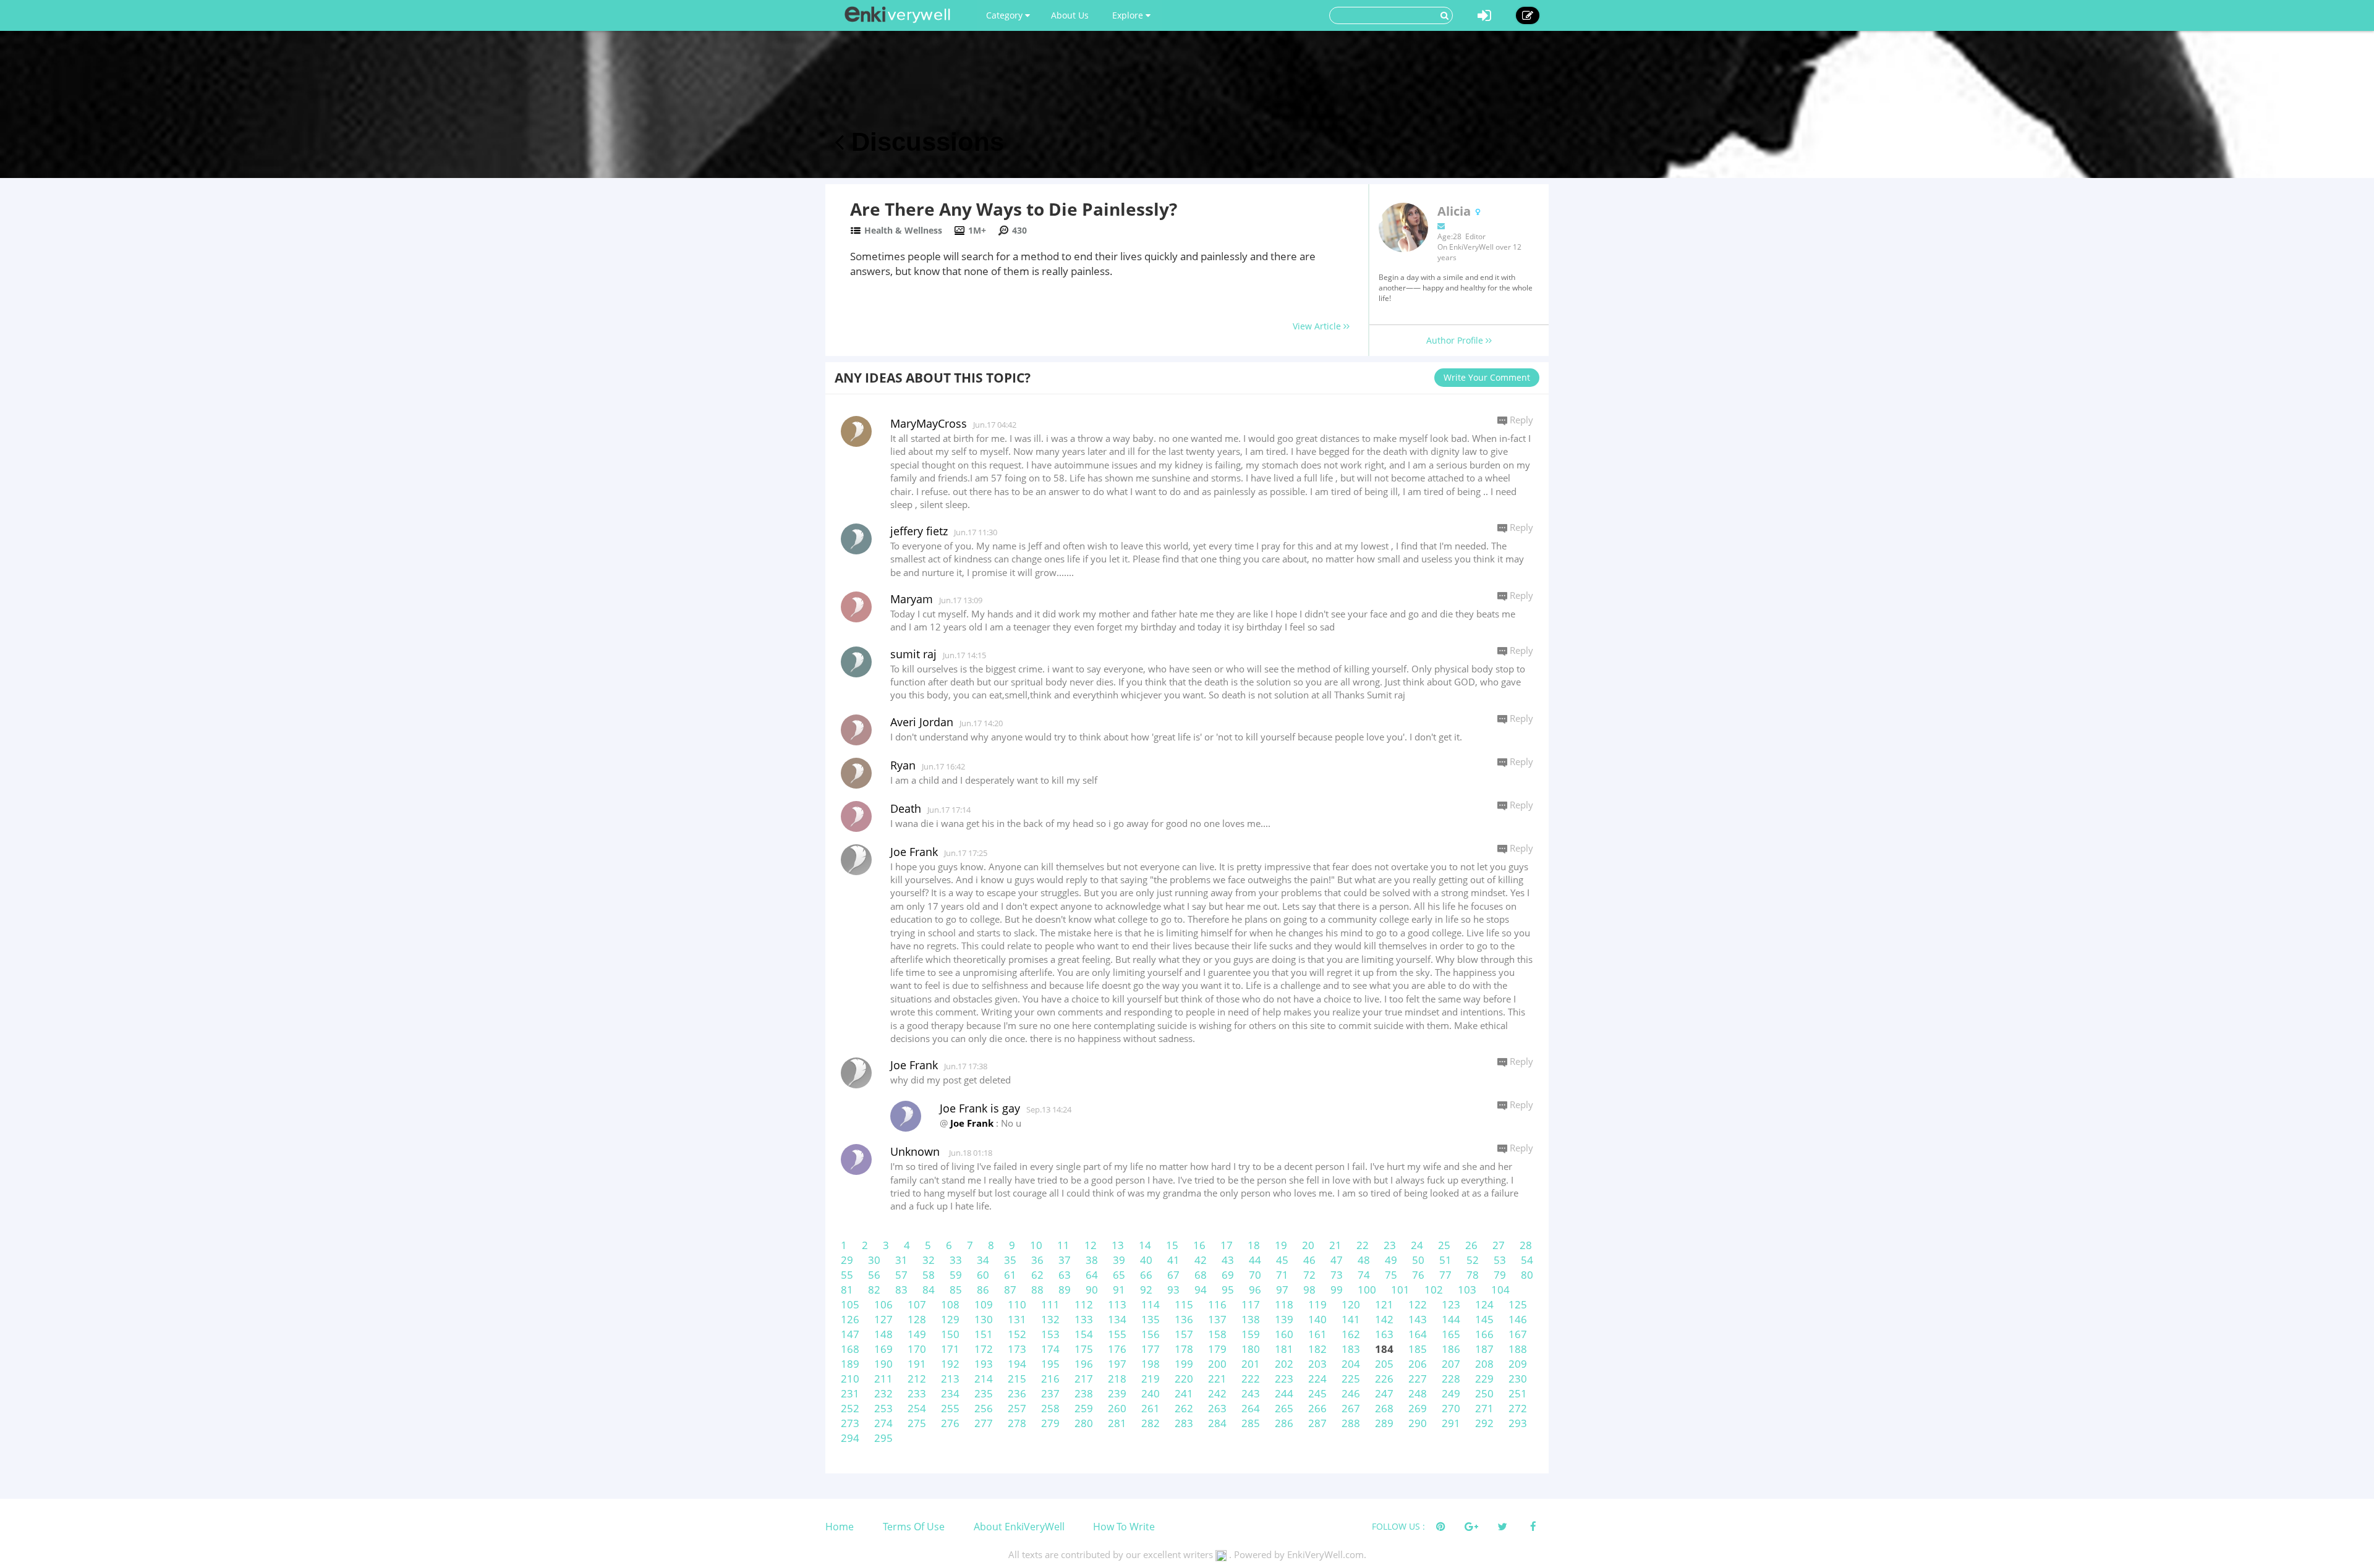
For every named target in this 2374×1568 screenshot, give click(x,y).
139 (1284, 1319)
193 (984, 1364)
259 (1084, 1408)
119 (1317, 1304)
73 (1337, 1275)
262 (1184, 1408)
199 (1184, 1364)
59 (956, 1275)
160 (1284, 1334)
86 (983, 1290)
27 (1499, 1245)
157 (1184, 1334)
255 (950, 1408)
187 (1484, 1349)
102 (1434, 1290)
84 (929, 1290)
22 (1363, 1245)
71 (1282, 1275)
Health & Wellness (903, 230)
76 (1418, 1275)
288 (1351, 1423)
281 (1117, 1423)
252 (850, 1408)
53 (1500, 1260)
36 (1037, 1260)
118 (1284, 1304)
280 (1084, 1423)
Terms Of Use (914, 1527)
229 (1484, 1379)
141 (1351, 1319)
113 (1117, 1304)
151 (984, 1334)
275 (917, 1423)
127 (883, 1319)
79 (1500, 1275)
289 (1384, 1423)
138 (1251, 1319)
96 (1255, 1290)
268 (1384, 1408)
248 (1418, 1393)
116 (1217, 1304)
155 (1117, 1334)
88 (1037, 1290)
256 (984, 1408)
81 (847, 1290)
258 (1050, 1408)
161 (1317, 1334)
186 (1451, 1349)
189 (850, 1364)
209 (1518, 1364)
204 (1351, 1364)
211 (883, 1379)
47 (1337, 1260)
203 (1317, 1364)
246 (1351, 1393)
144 (1451, 1319)
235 (984, 1393)
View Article (1318, 326)
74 (1364, 1275)
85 (956, 1290)
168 (850, 1349)
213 (950, 1379)
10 (1036, 1245)
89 (1065, 1290)
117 (1251, 1304)
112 (1084, 1304)
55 (847, 1275)
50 (1418, 1260)
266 (1317, 1408)
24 (1417, 1245)
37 (1065, 1260)
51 (1445, 1260)
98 (1309, 1290)
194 (1017, 1364)
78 (1473, 1275)
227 (1418, 1379)
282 (1151, 1423)
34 (983, 1260)
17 (1227, 1245)
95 (1228, 1290)
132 (1050, 1319)
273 (850, 1423)
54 (1527, 1260)
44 (1255, 1260)
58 (929, 1275)
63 (1065, 1275)
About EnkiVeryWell (1019, 1527)
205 (1384, 1364)
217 (1084, 1379)
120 (1351, 1304)
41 (1173, 1260)
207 (1451, 1364)
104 (1500, 1290)
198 (1151, 1364)
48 (1364, 1260)
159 (1251, 1334)
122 (1418, 1304)
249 (1451, 1393)
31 (901, 1260)
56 (874, 1275)
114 (1151, 1304)
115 (1184, 1304)
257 (1017, 1408)
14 (1145, 1245)
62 (1037, 1275)
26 (1471, 1245)
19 (1281, 1245)
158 (1217, 1334)
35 (1010, 1260)
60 (983, 1275)
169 (883, 1349)
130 (984, 1319)
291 (1451, 1423)
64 (1092, 1275)
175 (1084, 1349)
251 (1518, 1393)
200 (1217, 1364)
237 (1050, 1393)
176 (1117, 1349)
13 (1118, 1245)
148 (883, 1334)
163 (1384, 1334)
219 (1151, 1379)
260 (1117, 1408)
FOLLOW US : (1398, 1526)
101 (1400, 1290)
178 (1184, 1349)
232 (883, 1393)
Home (840, 1527)
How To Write (1124, 1527)
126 (850, 1319)
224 (1317, 1379)
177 (1151, 1349)
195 (1050, 1364)
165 (1451, 1334)
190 (883, 1364)
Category (1006, 15)
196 (1084, 1364)
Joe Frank (914, 852)
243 (1251, 1393)
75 (1391, 1275)
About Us (1070, 15)
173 (1017, 1349)
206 (1418, 1364)
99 (1337, 1290)
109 (984, 1304)
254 (917, 1408)
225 (1351, 1379)
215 (1017, 1379)
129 (950, 1319)
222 (1251, 1379)
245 (1317, 1393)
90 (1092, 1290)
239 (1117, 1393)
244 (1284, 1393)
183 (1351, 1349)
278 (1017, 1423)
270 (1451, 1408)
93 (1173, 1290)
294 (850, 1438)
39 (1119, 1260)
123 (1451, 1304)
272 (1518, 1408)
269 (1418, 1408)
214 (984, 1379)
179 (1217, 1349)
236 (1017, 1393)
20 (1308, 1245)
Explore (1129, 15)
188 (1518, 1349)
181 (1284, 1349)
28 (1526, 1245)
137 (1217, 1319)
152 (1017, 1334)
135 (1151, 1319)
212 (917, 1379)
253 (883, 1408)
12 (1091, 1245)
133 (1084, 1319)
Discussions (924, 142)
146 (1518, 1319)
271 (1484, 1408)
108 (950, 1304)
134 (1117, 1319)
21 (1335, 1245)
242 (1217, 1393)
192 (950, 1364)
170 (917, 1349)
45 (1282, 1260)
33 (956, 1260)
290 (1418, 1423)
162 (1351, 1334)
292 (1484, 1423)
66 (1146, 1275)
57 (901, 1275)
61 (1010, 1275)
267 (1351, 1408)
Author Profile (1456, 340)
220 (1184, 1379)
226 (1384, 1379)
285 (1251, 1423)
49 (1391, 1260)
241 (1184, 1393)
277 (984, 1423)
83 (901, 1290)
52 (1473, 1260)
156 (1151, 1334)
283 (1184, 1423)
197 (1117, 1364)
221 (1217, 1379)
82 (874, 1290)
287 (1317, 1423)
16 (1199, 1245)
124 (1484, 1304)
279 (1050, 1423)
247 (1384, 1393)
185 (1418, 1349)
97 (1282, 1290)
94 (1201, 1290)
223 (1284, 1379)
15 (1172, 1245)
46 (1309, 1260)
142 (1384, 1319)
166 (1484, 1334)
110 (1017, 1304)
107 (917, 1304)
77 (1445, 1275)
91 (1119, 1290)
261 (1151, 1408)
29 (847, 1260)
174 (1050, 1349)
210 (850, 1379)
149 (917, 1334)
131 (1017, 1319)
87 (1010, 1290)
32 (929, 1260)
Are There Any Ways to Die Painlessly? (1014, 209)
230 (1518, 1379)
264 (1251, 1408)
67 (1173, 1275)
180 (1251, 1349)
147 (850, 1334)
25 (1444, 1245)
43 (1228, 1260)
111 (1050, 1304)
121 (1384, 1304)
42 (1201, 1260)
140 (1317, 1319)
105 (850, 1304)
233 (917, 1393)
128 (917, 1319)
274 (883, 1423)
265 (1284, 1408)
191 (917, 1364)
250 (1484, 1393)
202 (1284, 1364)
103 (1467, 1290)
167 (1518, 1334)
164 (1418, 1334)
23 (1390, 1245)
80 (1527, 1275)
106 (883, 1304)
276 (950, 1423)
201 (1251, 1364)
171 (950, 1349)
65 (1119, 1275)
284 (1217, 1423)
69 (1228, 1275)
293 (1518, 1423)
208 (1484, 1364)
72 (1309, 1275)
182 (1317, 1349)
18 (1254, 1245)
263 (1217, 1408)
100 (1367, 1290)
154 (1084, 1334)
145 (1484, 1319)
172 (984, 1349)
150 (950, 1334)
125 (1518, 1304)
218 (1117, 1379)
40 (1146, 1260)
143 (1418, 1319)
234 (950, 1393)
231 (850, 1393)
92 (1146, 1290)
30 (874, 1260)
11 (1063, 1245)
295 (883, 1438)
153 (1050, 1334)
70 (1255, 1275)
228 (1451, 1379)
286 (1284, 1423)
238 (1084, 1393)
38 (1092, 1260)
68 (1201, 1275)
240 (1151, 1393)
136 (1184, 1319)
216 (1050, 1379)
